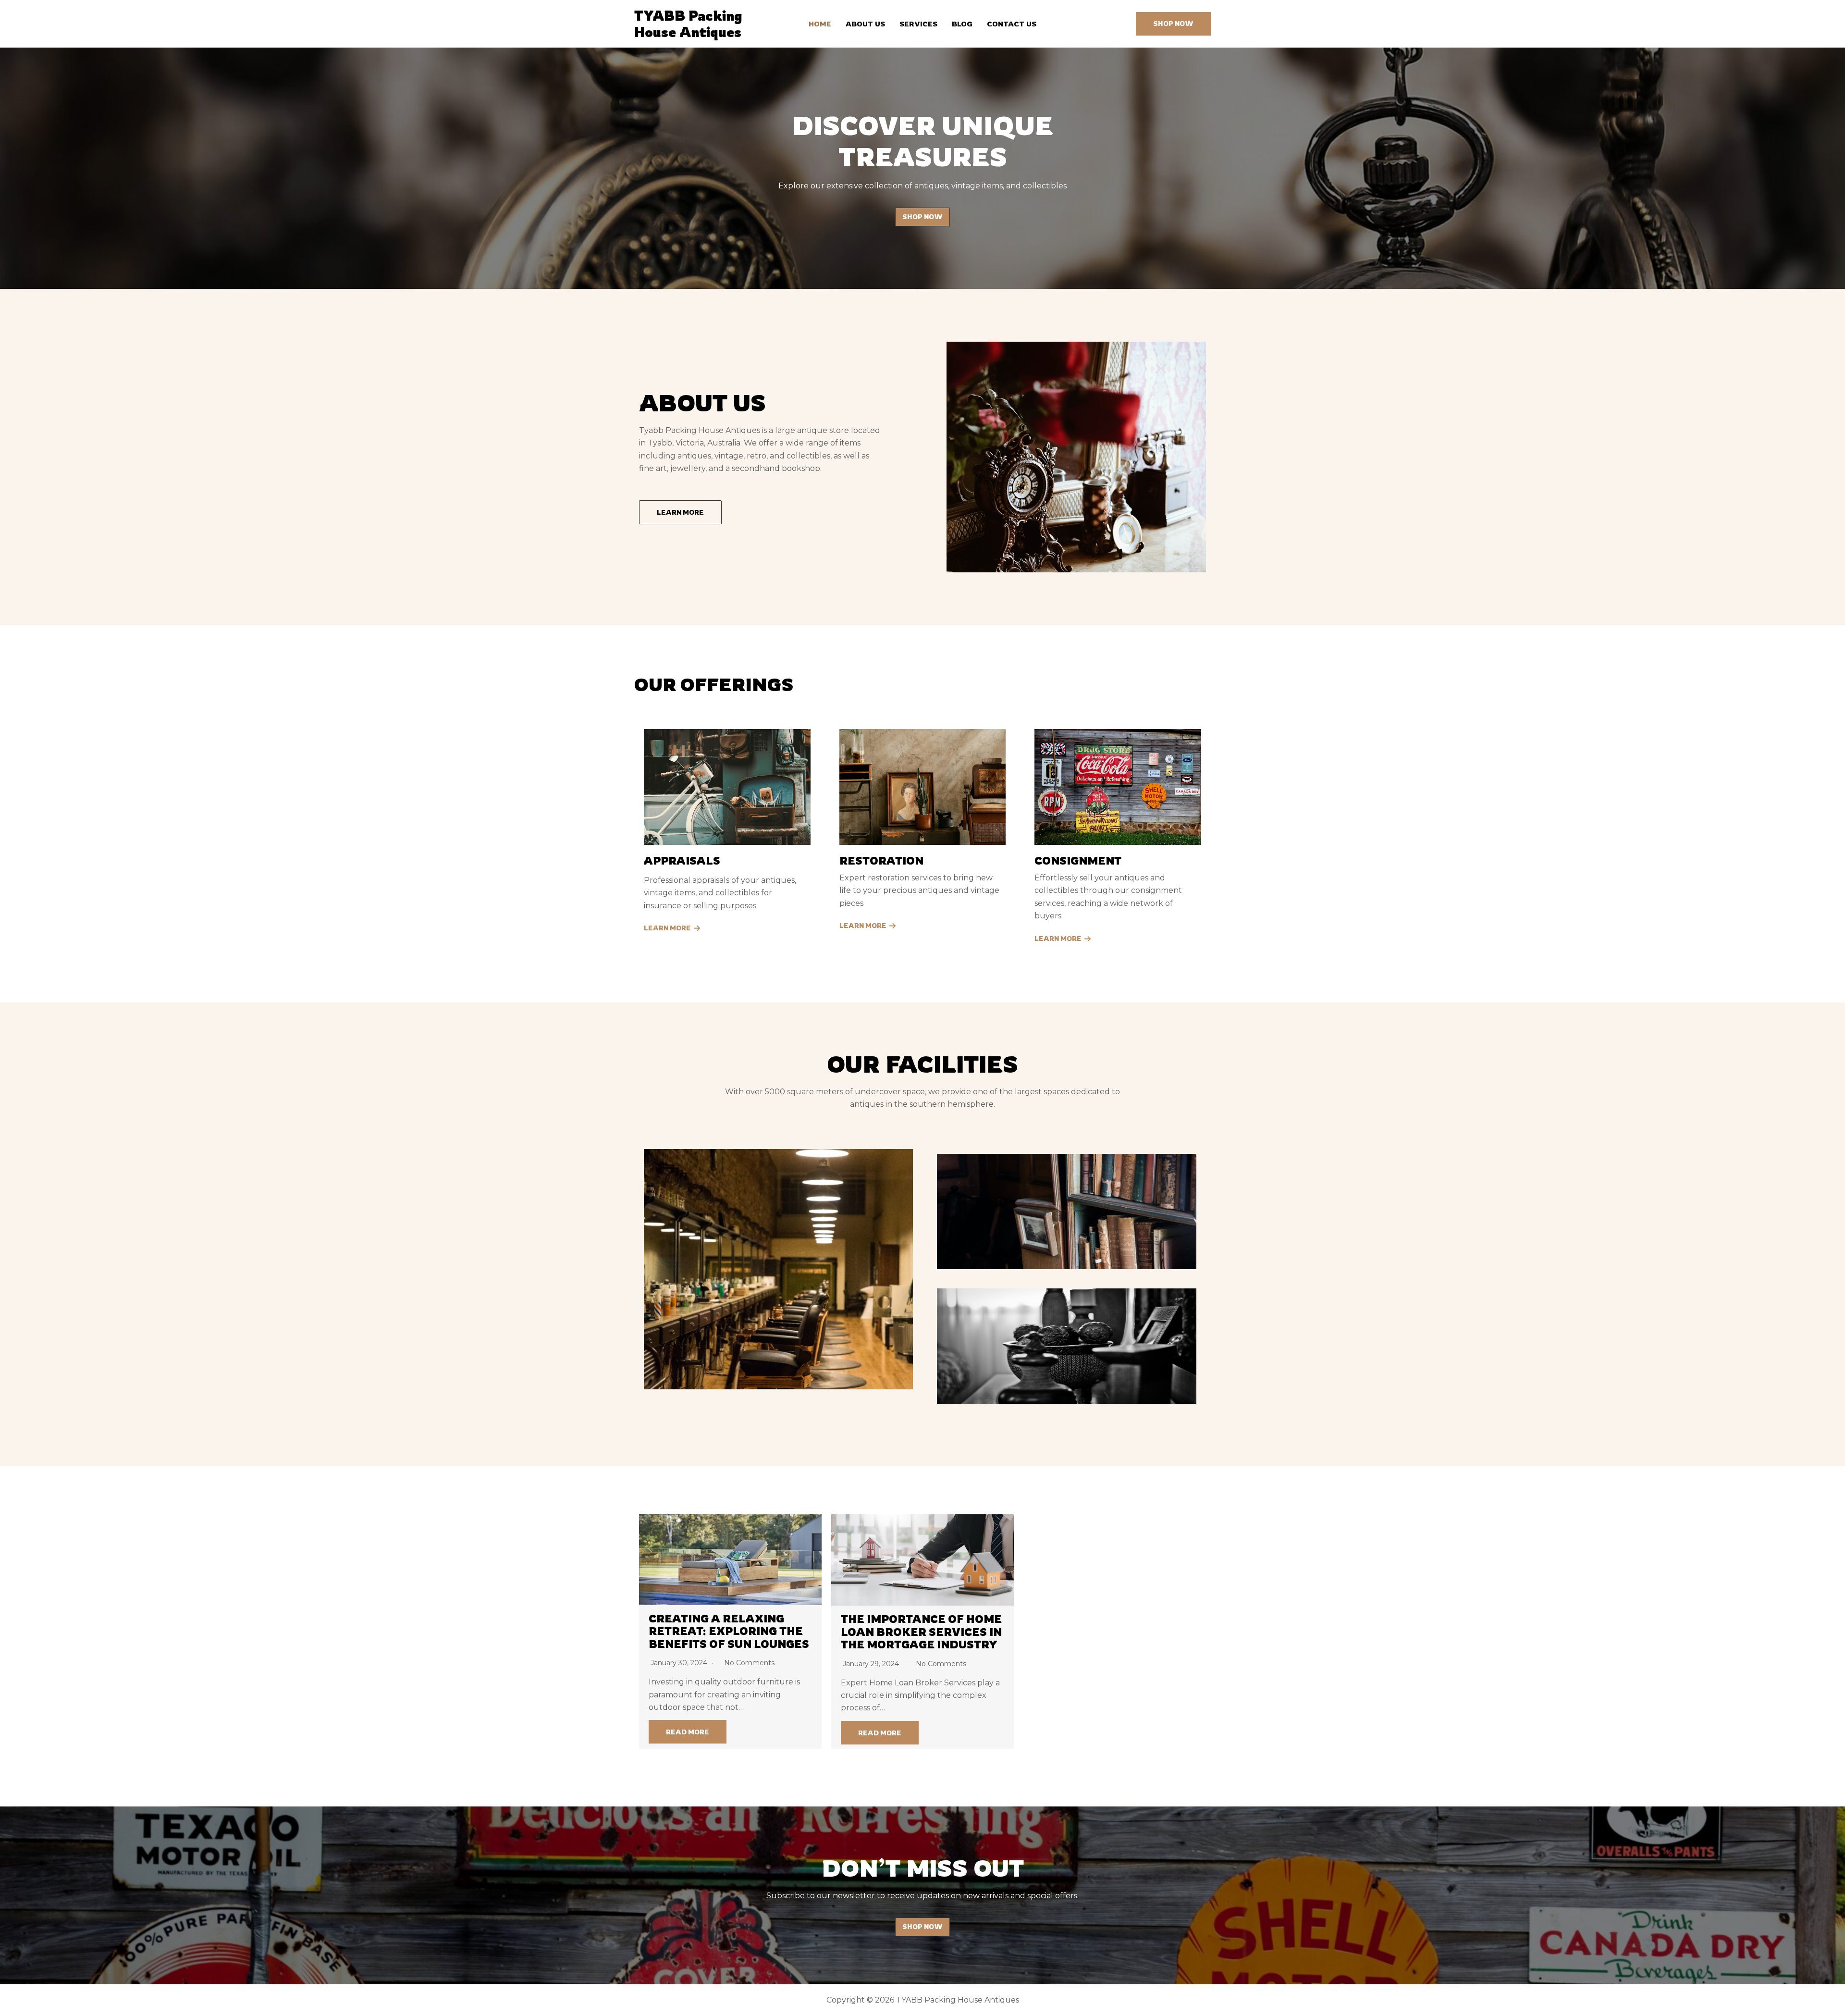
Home (820, 24)
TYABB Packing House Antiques (688, 24)
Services (918, 24)
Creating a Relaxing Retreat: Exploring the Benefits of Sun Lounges (729, 1631)
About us (865, 24)
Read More (688, 1732)
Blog (962, 24)
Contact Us (1012, 24)
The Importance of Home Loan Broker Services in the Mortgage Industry (921, 1632)
